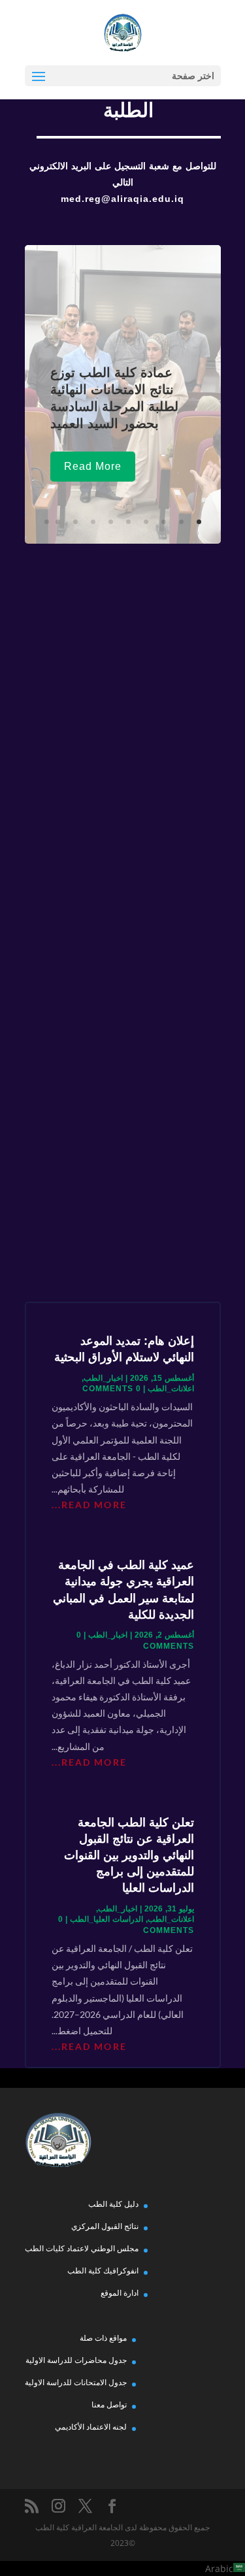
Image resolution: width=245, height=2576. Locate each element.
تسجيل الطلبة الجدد (123, 725)
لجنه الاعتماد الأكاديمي (91, 2427)
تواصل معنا (109, 2404)
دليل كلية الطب (113, 2204)
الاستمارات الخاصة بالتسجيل (122, 1121)
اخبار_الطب (103, 1378)
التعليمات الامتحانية (123, 1024)
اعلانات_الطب (171, 1389)
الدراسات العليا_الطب (106, 1919)
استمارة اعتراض (122, 622)
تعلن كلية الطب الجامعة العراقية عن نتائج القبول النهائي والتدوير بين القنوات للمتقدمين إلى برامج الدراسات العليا (129, 1856)
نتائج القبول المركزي (105, 2226)
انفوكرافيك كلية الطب (103, 2271)
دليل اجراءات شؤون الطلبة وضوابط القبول (122, 927)
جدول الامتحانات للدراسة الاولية (76, 2382)
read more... (89, 1505)
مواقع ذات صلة (103, 2338)
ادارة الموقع (120, 2293)
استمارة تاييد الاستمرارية (123, 1225)
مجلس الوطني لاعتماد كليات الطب (82, 2248)
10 (47, 522)
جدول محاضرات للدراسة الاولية (76, 2360)
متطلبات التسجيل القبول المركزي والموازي (122, 823)
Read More (93, 466)
